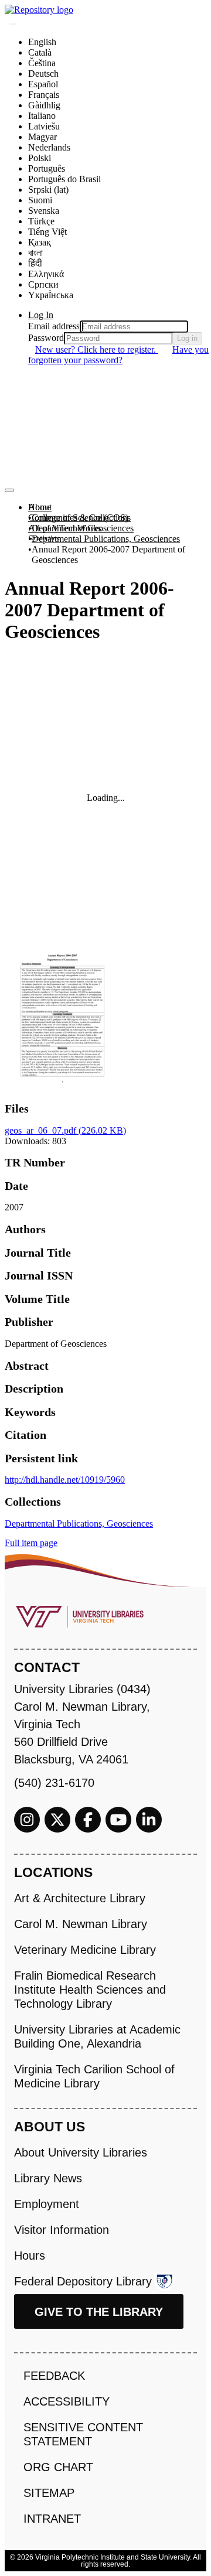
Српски (43, 284)
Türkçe (41, 221)
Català (40, 52)
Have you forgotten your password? (118, 355)
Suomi (40, 200)
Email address (54, 326)
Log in (187, 338)
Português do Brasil (64, 179)
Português (47, 168)
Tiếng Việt (47, 232)
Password (46, 338)
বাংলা (35, 253)
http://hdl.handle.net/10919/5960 (65, 1480)
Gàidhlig (44, 105)
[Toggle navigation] (9, 490)
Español (43, 84)
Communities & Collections (79, 518)
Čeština (42, 63)
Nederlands (49, 147)
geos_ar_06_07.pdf (65, 1130)
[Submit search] (13, 24)
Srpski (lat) (48, 190)
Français (44, 95)
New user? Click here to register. (97, 349)
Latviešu (44, 126)
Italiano (42, 116)
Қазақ (40, 242)
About (40, 507)
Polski (40, 158)
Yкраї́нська (51, 295)
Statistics (44, 539)
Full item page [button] (31, 1543)
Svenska (44, 211)
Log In (41, 315)
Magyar (42, 137)
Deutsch (43, 74)
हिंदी (35, 263)
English (42, 42)
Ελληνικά (46, 274)
